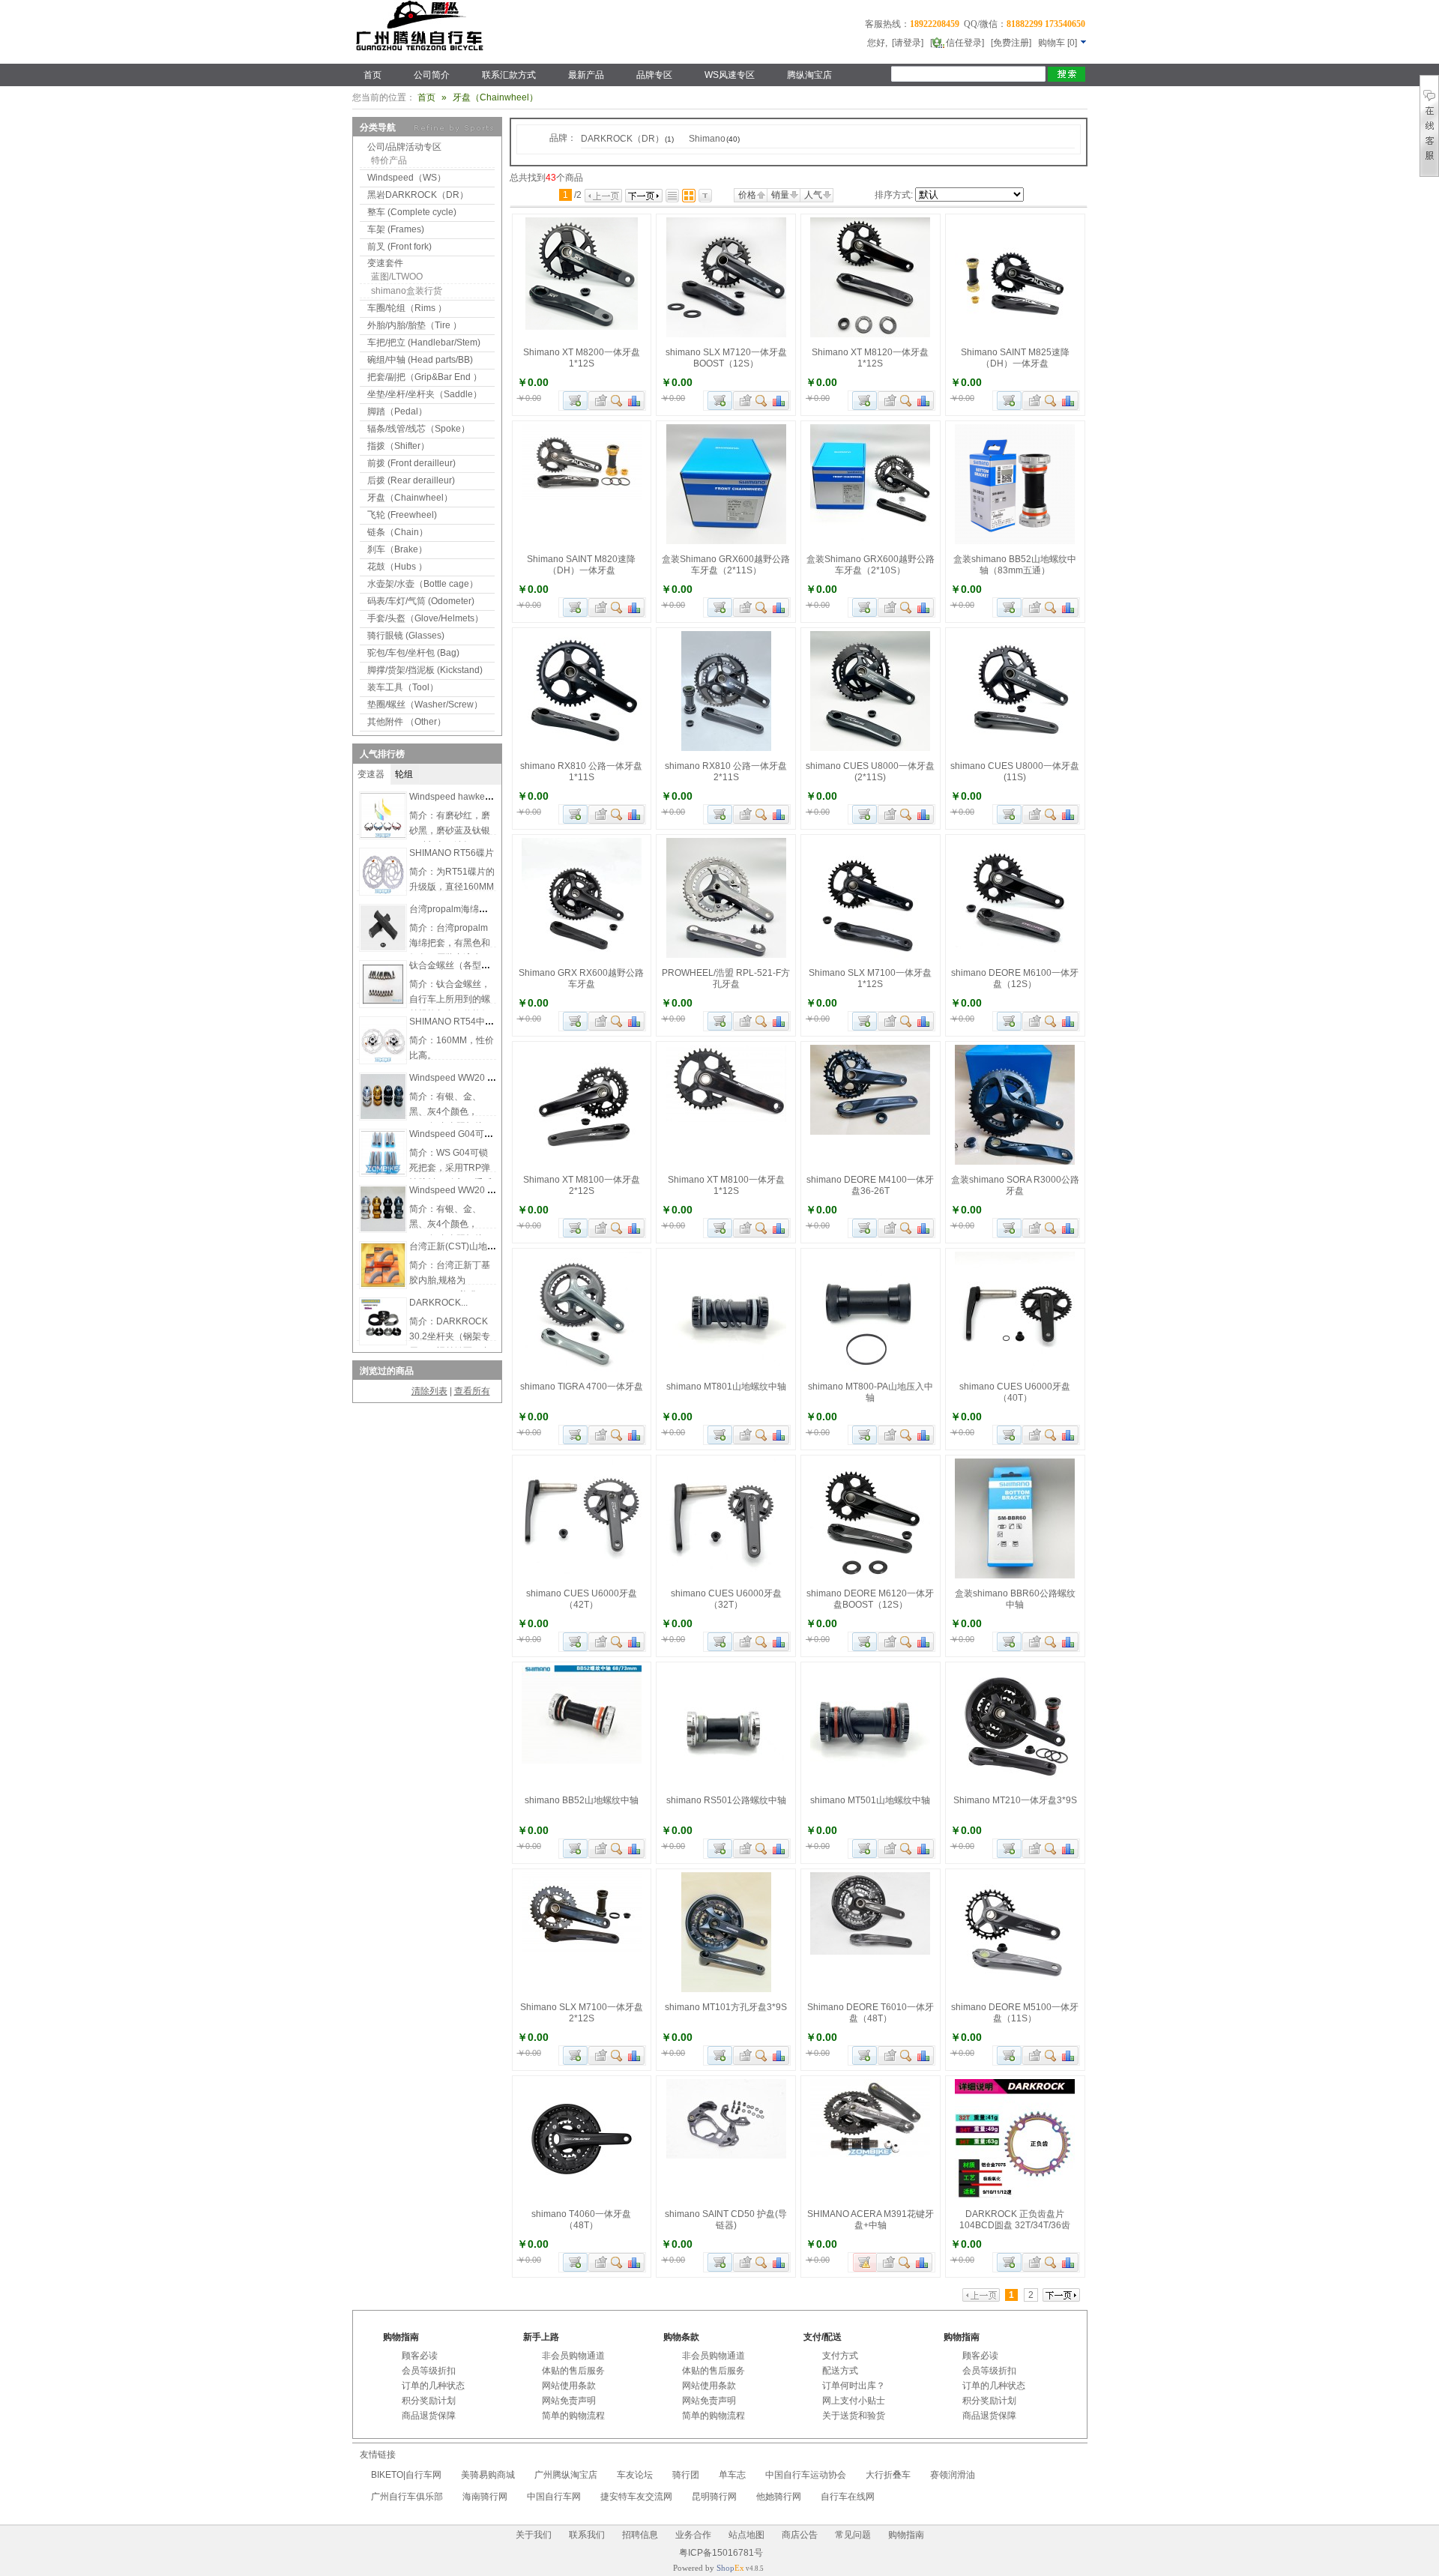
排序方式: (894, 195)
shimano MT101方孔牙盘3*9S (726, 2007)
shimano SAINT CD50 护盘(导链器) (726, 2220)
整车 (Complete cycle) (412, 212)
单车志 (732, 2475)
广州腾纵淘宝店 (566, 2475)
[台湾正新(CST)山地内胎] (383, 1285)
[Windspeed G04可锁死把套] (383, 1172)
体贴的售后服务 (573, 2371)
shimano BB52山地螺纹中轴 (582, 1800)
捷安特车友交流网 (636, 2497)
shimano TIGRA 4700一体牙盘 (582, 1387)
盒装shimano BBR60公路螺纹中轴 (1015, 1599)
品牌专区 (654, 75)
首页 (372, 75)
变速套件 (385, 263)
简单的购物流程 (573, 2416)
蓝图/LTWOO (397, 277)
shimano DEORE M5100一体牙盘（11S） (1015, 2013)
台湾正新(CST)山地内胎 (457, 1246)
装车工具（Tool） (403, 687)
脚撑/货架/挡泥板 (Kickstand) (425, 670)
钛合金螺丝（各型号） (454, 965)
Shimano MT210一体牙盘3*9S (1015, 1800)
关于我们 (534, 2535)
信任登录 (964, 43)
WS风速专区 (730, 75)
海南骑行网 (485, 2497)
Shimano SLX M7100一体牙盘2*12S (582, 2013)
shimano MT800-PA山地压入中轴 (871, 1392)
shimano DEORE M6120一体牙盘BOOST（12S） (870, 1599)
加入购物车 (575, 401)
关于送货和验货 (854, 2416)
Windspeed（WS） (407, 178)
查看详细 (617, 401)
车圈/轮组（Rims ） (407, 308)
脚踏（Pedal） (397, 411)
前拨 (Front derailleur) (411, 463)
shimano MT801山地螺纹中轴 (726, 1387)
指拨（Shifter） (398, 446)
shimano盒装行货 (407, 291)
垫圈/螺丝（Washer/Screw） (425, 705)
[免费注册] (1011, 43)
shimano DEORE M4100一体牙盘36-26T (870, 1185)
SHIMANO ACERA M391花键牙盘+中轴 (871, 2220)
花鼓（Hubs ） (397, 567)
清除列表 (429, 1391)
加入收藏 (599, 401)
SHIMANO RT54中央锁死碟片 (470, 1022)
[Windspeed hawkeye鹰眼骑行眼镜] (383, 835)
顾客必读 (420, 2356)
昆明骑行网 (714, 2497)
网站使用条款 (569, 2386)
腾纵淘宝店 (809, 75)
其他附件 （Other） (407, 722)
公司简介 (432, 75)
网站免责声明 (569, 2401)
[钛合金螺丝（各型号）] (383, 1004)
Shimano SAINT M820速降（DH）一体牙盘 (581, 565)
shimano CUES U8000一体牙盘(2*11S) (870, 772)
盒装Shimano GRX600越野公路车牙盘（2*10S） (871, 565)
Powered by (709, 2568)
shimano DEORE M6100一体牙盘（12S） (1015, 978)
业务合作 (693, 2535)
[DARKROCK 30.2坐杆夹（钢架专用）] (383, 1341)
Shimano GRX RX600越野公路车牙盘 (581, 978)
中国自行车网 (554, 2497)
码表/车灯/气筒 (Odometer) (421, 601)
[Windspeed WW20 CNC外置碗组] (383, 1116)
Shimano (714, 139)
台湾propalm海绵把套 (453, 909)
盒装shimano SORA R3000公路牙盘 (1015, 1185)
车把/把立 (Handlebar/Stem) (424, 343)
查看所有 (472, 1391)
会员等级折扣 (429, 2371)
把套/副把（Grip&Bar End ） (425, 377)
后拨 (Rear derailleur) (411, 480)
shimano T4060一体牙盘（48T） (581, 2220)
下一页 (644, 196)
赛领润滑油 (953, 2475)
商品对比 (635, 401)
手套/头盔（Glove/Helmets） (425, 618)
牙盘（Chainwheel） (410, 498)
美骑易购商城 (488, 2475)
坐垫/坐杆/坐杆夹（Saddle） (425, 394)
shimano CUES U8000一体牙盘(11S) (1015, 772)
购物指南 (906, 2535)
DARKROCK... (438, 1303)
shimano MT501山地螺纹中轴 (870, 1800)
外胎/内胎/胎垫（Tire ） (414, 325)
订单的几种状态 (433, 2386)
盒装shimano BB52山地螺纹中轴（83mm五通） (1015, 565)
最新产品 (586, 75)
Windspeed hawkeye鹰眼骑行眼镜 (479, 797)
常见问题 (853, 2535)
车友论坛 (635, 2475)
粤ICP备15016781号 (720, 2553)
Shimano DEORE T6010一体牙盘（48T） (871, 2013)
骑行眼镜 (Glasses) (406, 636)
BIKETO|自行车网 (406, 2475)
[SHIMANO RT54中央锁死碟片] (383, 1060)
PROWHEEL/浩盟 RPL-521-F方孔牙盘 (726, 978)
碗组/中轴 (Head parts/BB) (420, 360)
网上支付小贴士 (854, 2401)
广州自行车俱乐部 (407, 2497)
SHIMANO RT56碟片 (452, 853)
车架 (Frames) (396, 229)
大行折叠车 (888, 2475)
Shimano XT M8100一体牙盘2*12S (582, 1185)
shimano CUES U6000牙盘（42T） (582, 1599)
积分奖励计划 (429, 2401)
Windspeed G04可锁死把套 (465, 1134)
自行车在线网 (848, 2497)
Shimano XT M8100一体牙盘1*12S (726, 1185)
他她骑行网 (779, 2497)
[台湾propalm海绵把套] (383, 947)
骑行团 (686, 2475)
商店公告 (800, 2535)
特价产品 (389, 160)
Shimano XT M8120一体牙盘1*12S (870, 358)
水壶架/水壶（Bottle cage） (423, 584)
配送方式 (840, 2371)
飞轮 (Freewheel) (402, 515)
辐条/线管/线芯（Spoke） (419, 429)
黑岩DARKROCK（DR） (418, 195)
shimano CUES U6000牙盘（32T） (726, 1599)
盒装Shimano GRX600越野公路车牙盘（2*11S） (726, 565)
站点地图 (746, 2535)
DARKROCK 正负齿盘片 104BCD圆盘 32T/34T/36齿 (1015, 2220)
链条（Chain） (398, 532)
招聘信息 (640, 2535)
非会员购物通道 (573, 2356)
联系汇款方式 (509, 75)
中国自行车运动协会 (806, 2475)
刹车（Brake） (397, 549)
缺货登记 (865, 2262)
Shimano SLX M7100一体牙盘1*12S (870, 978)
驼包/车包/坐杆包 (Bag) (413, 653)
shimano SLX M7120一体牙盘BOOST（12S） (726, 358)
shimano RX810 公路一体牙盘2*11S (726, 772)
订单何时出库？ (854, 2386)
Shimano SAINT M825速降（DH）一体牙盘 (1015, 358)
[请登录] (908, 43)
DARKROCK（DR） (627, 139)
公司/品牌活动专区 (404, 147)
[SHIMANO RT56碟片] (383, 891)
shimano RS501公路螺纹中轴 (726, 1800)
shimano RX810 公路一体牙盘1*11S (581, 772)
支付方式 (840, 2356)
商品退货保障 (429, 2416)
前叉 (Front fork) (399, 247)
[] (1059, 43)
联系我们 (587, 2535)
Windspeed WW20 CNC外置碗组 (476, 1078)
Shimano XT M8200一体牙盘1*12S (582, 358)
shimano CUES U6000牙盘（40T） (1015, 1392)
